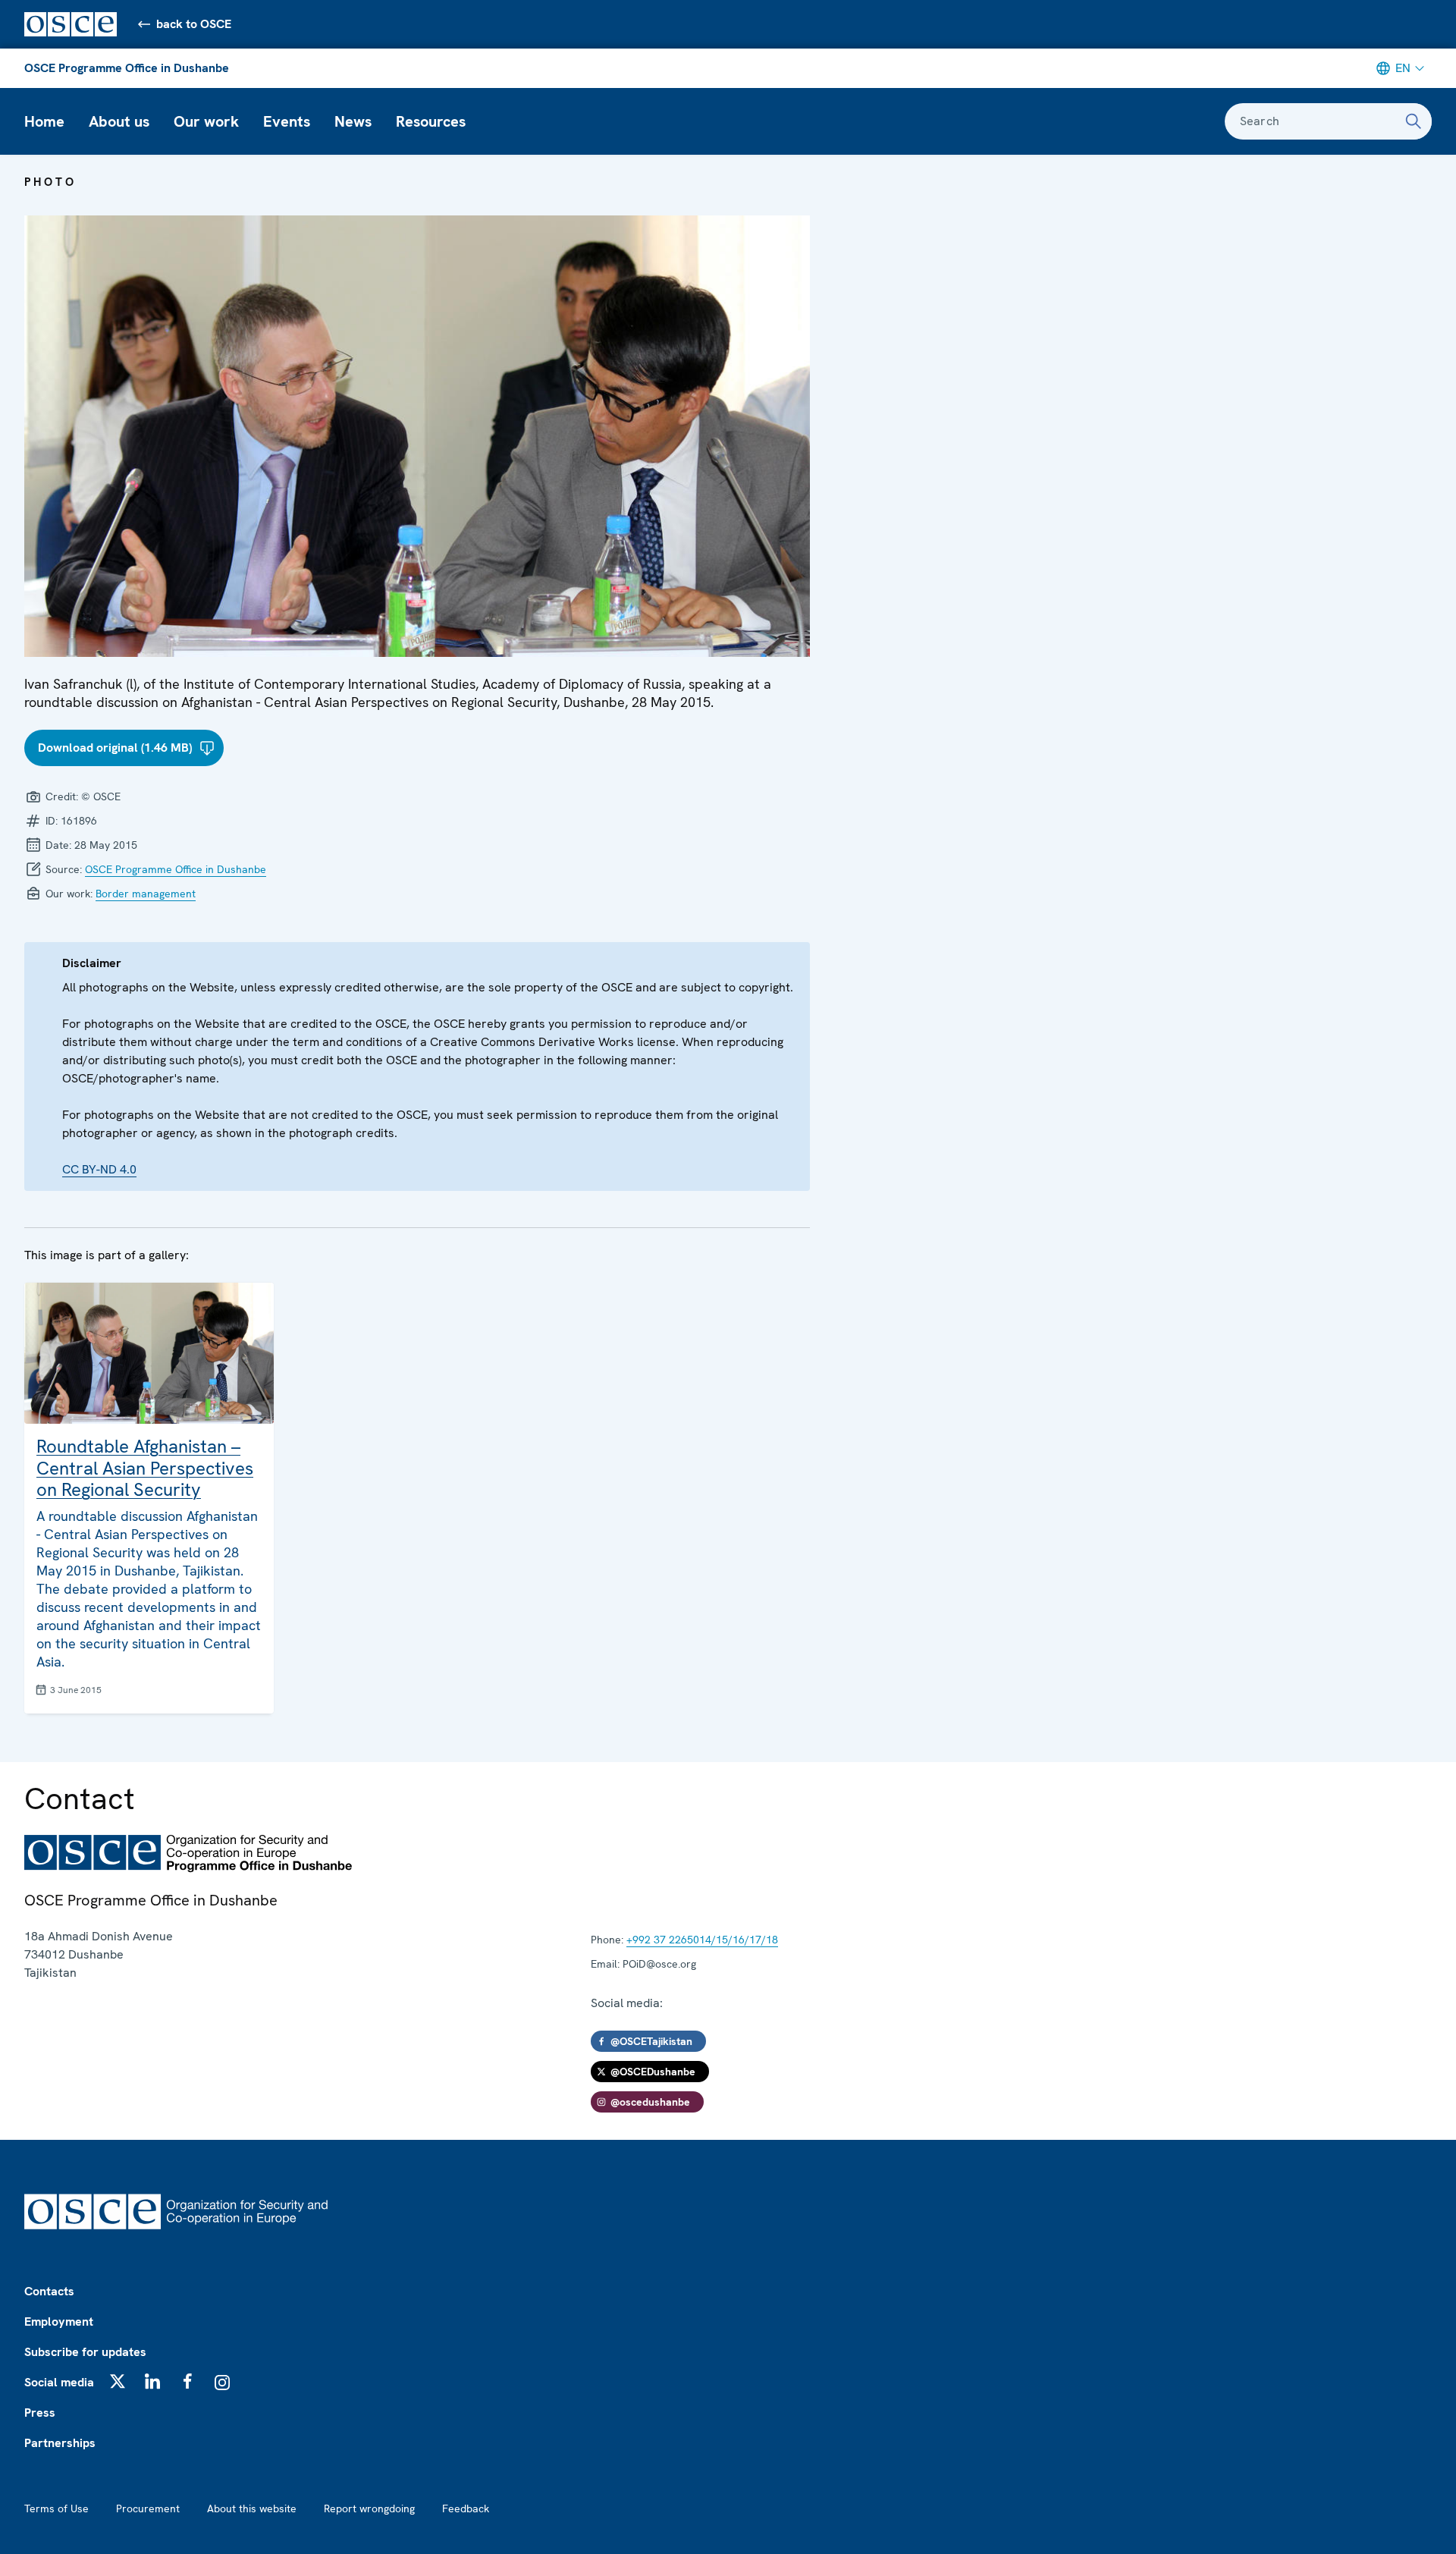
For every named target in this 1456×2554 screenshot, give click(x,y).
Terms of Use (56, 2508)
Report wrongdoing (369, 2508)
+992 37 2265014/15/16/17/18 (702, 1940)
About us (119, 121)
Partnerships (60, 2443)
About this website (252, 2508)
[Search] (1414, 121)
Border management (146, 894)
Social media (59, 2382)
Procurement (148, 2508)
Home (44, 121)
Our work (206, 121)
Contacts (49, 2291)
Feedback (466, 2508)
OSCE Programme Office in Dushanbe (127, 68)
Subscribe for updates (85, 2352)
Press (40, 2413)
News (353, 121)
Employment (59, 2322)
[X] (118, 2381)
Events (287, 121)
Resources (431, 121)
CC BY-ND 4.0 (99, 1169)
